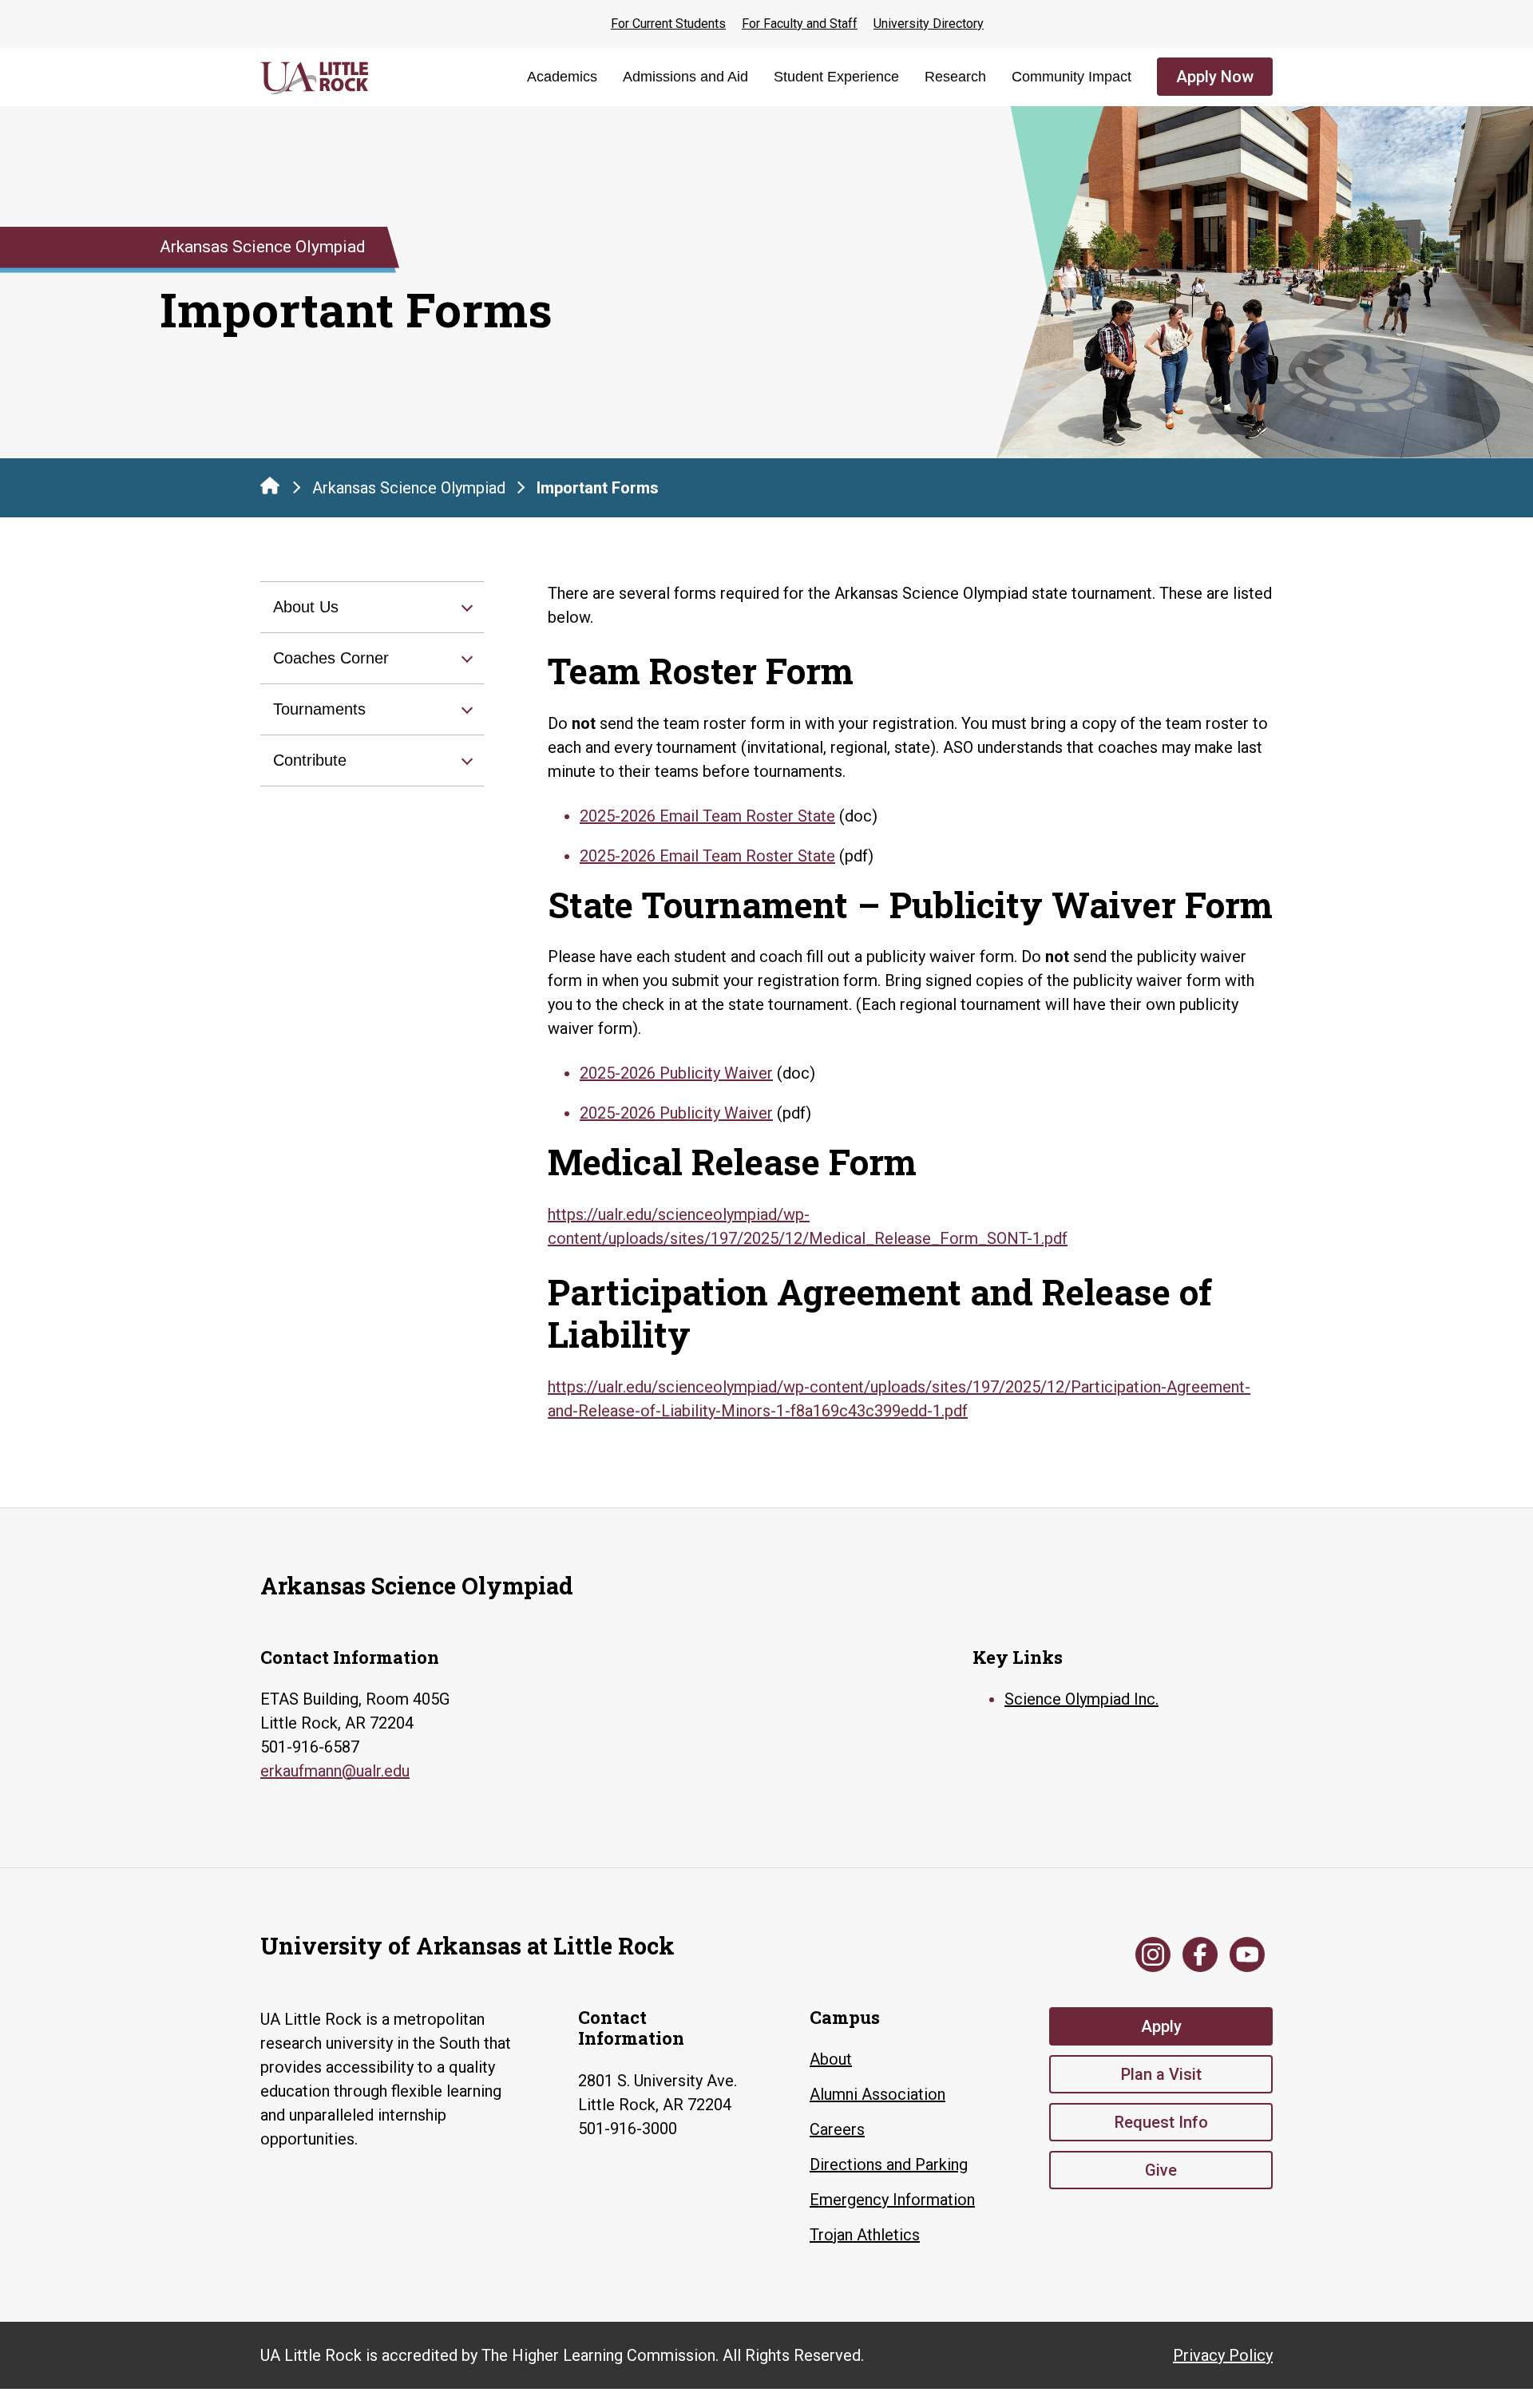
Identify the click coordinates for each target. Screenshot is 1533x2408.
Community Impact (1072, 77)
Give (1161, 2170)
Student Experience (836, 77)
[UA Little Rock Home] (270, 485)
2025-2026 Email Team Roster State (707, 816)
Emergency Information (892, 2200)
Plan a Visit (1161, 2074)
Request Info (1161, 2122)
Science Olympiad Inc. (1081, 1699)
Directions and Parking (889, 2164)
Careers (837, 2129)
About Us (306, 607)
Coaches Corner (331, 658)
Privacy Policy (1223, 2355)
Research (955, 77)
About (831, 2059)
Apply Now (1215, 77)
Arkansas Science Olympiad (409, 488)
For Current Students (668, 24)
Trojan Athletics (865, 2235)
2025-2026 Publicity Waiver (676, 1073)
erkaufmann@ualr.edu (335, 1771)
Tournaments (319, 709)
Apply (1161, 2026)
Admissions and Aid (685, 77)
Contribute (310, 760)
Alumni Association (877, 2094)
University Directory (929, 24)
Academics (562, 77)
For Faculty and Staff (800, 24)
